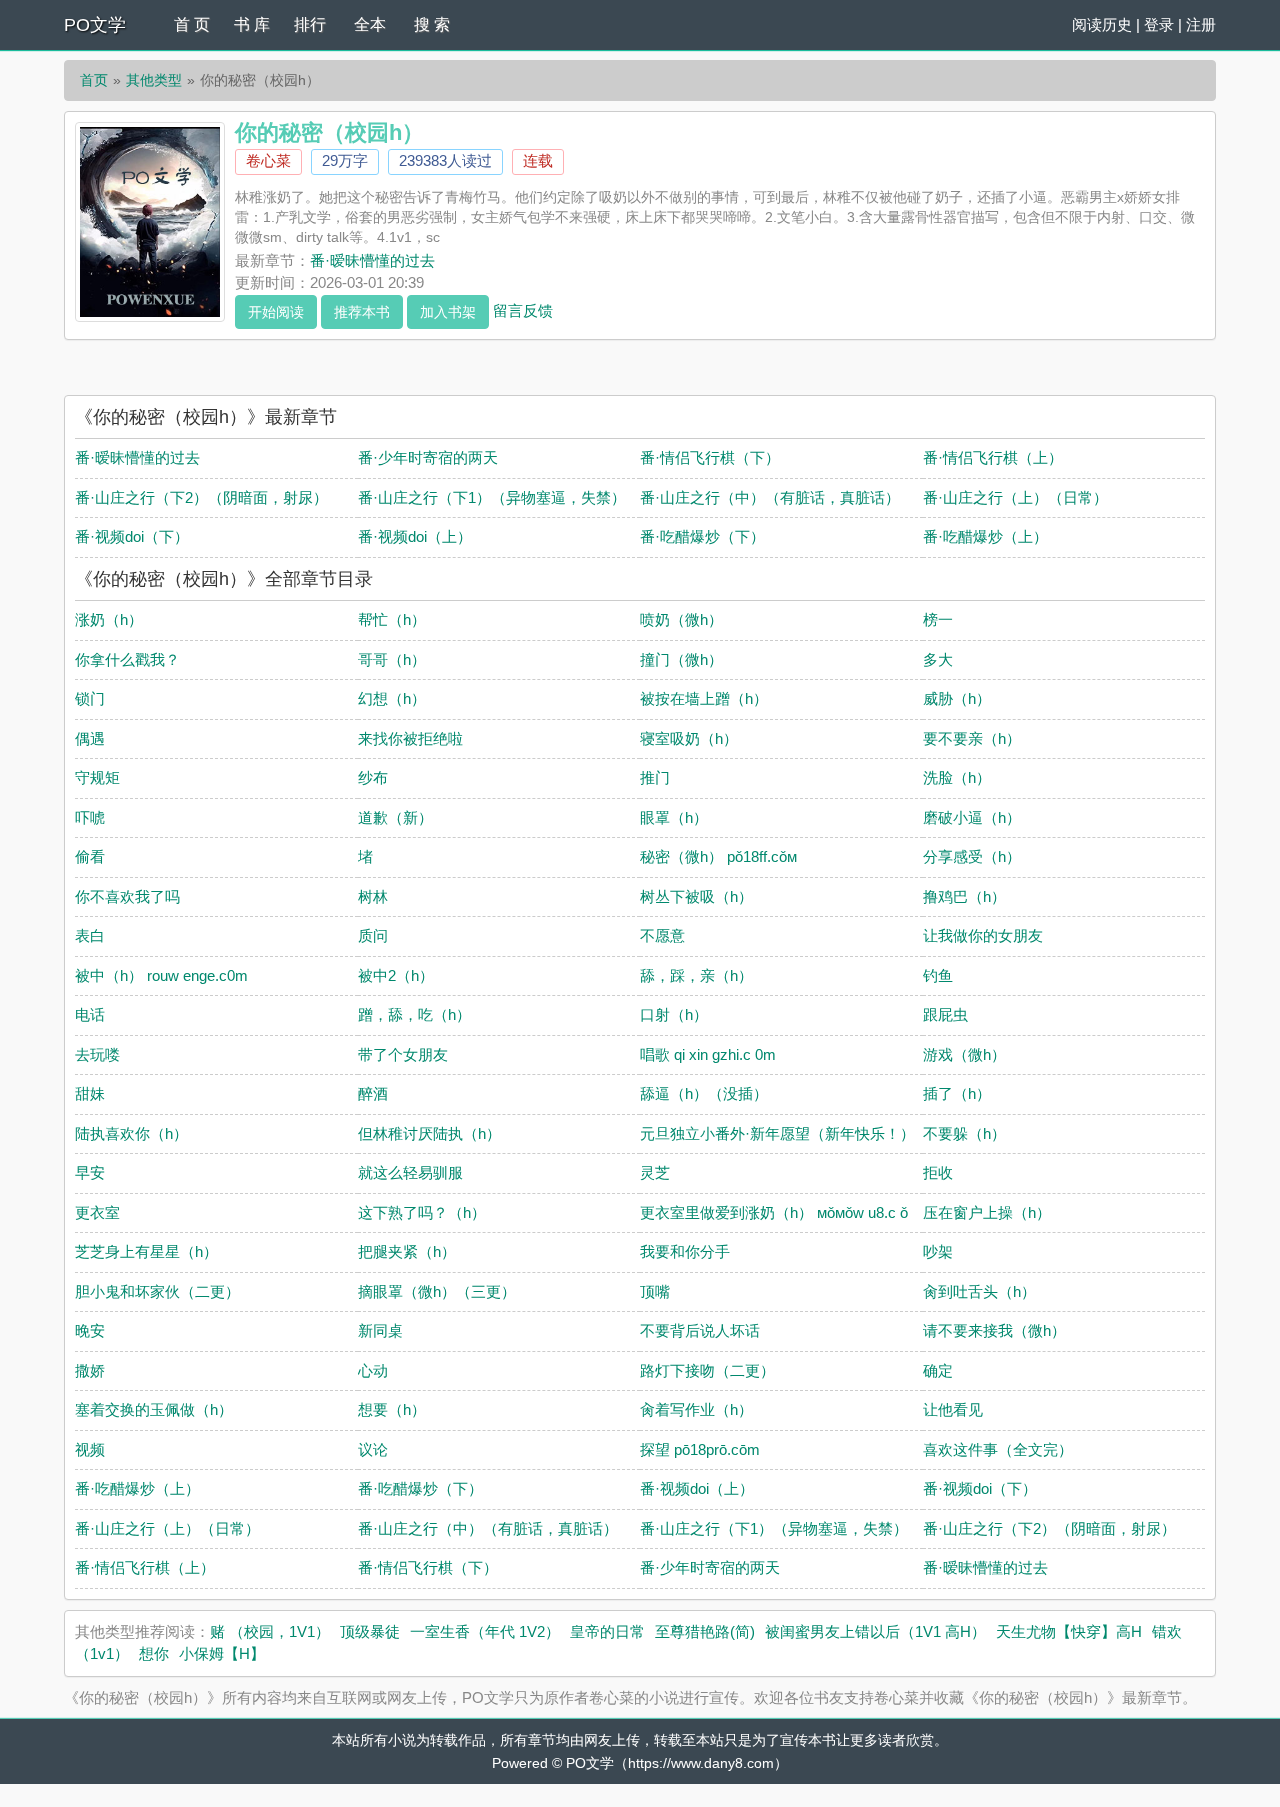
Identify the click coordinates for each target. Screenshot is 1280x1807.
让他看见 (953, 1409)
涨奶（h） (109, 619)
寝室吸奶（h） (689, 738)
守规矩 (97, 777)
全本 (370, 24)
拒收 (938, 1172)
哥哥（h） (392, 659)
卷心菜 (268, 160)
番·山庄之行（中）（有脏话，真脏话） (770, 497)
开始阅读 (276, 312)
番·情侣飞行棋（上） (993, 457)
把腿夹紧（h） (407, 1251)
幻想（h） (392, 698)
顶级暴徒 (370, 1631)
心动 (373, 1370)
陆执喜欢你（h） (131, 1133)
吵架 (938, 1251)
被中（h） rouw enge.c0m (161, 975)
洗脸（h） (957, 777)
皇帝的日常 (607, 1631)
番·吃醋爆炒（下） (702, 536)
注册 (1201, 24)
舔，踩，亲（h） (696, 975)
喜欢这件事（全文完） (998, 1449)
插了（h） (957, 1093)
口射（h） (674, 1014)
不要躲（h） (964, 1133)
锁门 (90, 698)
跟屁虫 (945, 1014)
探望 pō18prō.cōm (700, 1449)
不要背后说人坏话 (700, 1330)
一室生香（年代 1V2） (485, 1631)
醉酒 (373, 1093)
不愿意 (662, 935)
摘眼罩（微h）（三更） (437, 1291)
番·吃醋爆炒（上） (985, 536)
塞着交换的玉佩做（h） (154, 1409)
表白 (90, 935)
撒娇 (90, 1370)
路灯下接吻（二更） (707, 1370)
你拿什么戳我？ (127, 659)
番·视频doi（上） (415, 536)
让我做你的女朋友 (983, 935)
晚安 (90, 1330)
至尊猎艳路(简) (705, 1631)
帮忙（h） (392, 619)
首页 (94, 80)
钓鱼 (938, 975)
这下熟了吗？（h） (422, 1212)
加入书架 (448, 312)
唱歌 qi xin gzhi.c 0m (708, 1054)
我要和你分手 (685, 1251)
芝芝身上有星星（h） (146, 1251)
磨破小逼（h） (972, 817)
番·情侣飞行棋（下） (710, 457)
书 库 (252, 24)
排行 (310, 24)
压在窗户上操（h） (987, 1212)
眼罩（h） (674, 817)
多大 (938, 659)
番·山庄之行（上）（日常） (1015, 497)
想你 (154, 1653)
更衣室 (97, 1212)
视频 (90, 1449)
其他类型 (154, 80)
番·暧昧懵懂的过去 (372, 260)
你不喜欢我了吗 (127, 896)
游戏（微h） (964, 1054)
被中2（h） (396, 975)
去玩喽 (97, 1054)
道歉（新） (395, 817)
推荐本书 (362, 312)
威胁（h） (957, 698)
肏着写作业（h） (696, 1409)
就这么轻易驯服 (410, 1172)
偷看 (90, 856)
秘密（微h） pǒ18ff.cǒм (718, 856)
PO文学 (95, 25)
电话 (90, 1014)
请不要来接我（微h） (994, 1330)
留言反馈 (523, 309)
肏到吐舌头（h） (979, 1291)
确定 (938, 1370)
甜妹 (90, 1093)
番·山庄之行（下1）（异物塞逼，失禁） (492, 497)
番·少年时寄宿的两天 (428, 457)
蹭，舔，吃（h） (414, 1014)
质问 (373, 935)
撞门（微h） (681, 659)
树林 (373, 896)
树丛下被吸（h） (696, 896)
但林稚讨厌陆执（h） (429, 1133)
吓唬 (90, 817)
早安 (90, 1172)
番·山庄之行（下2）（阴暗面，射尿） (201, 497)
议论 (373, 1449)
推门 (655, 777)
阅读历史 (1102, 24)
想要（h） (392, 1409)
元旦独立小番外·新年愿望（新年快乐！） (777, 1133)
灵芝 (655, 1172)
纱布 (373, 777)
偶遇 (90, 738)
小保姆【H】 (222, 1653)
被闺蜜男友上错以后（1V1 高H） (875, 1631)
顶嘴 (655, 1291)
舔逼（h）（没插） (704, 1093)
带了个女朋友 (403, 1054)
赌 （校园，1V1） (270, 1631)
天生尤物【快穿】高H (1069, 1631)
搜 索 (432, 24)
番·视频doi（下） (132, 536)
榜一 (938, 619)
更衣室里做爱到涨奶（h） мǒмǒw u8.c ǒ (774, 1212)
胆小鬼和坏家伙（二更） (157, 1291)
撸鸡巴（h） (964, 896)
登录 (1159, 24)
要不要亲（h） (972, 738)
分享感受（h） (972, 856)
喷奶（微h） (681, 619)
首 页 (192, 24)
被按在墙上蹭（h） (704, 698)
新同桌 (380, 1330)
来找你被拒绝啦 (410, 738)
